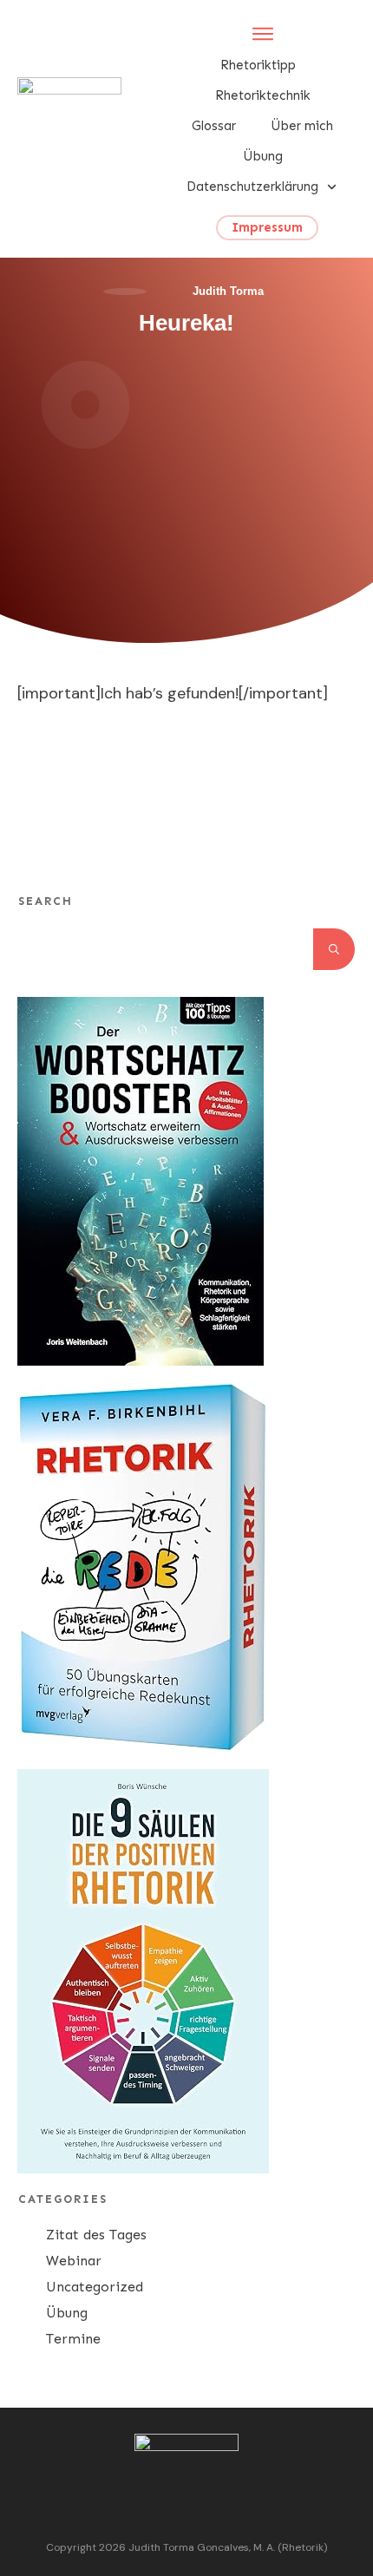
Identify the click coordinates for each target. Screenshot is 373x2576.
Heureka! (186, 323)
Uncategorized (95, 2287)
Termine (73, 2339)
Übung (67, 2313)
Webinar (74, 2261)
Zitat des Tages (96, 2235)
